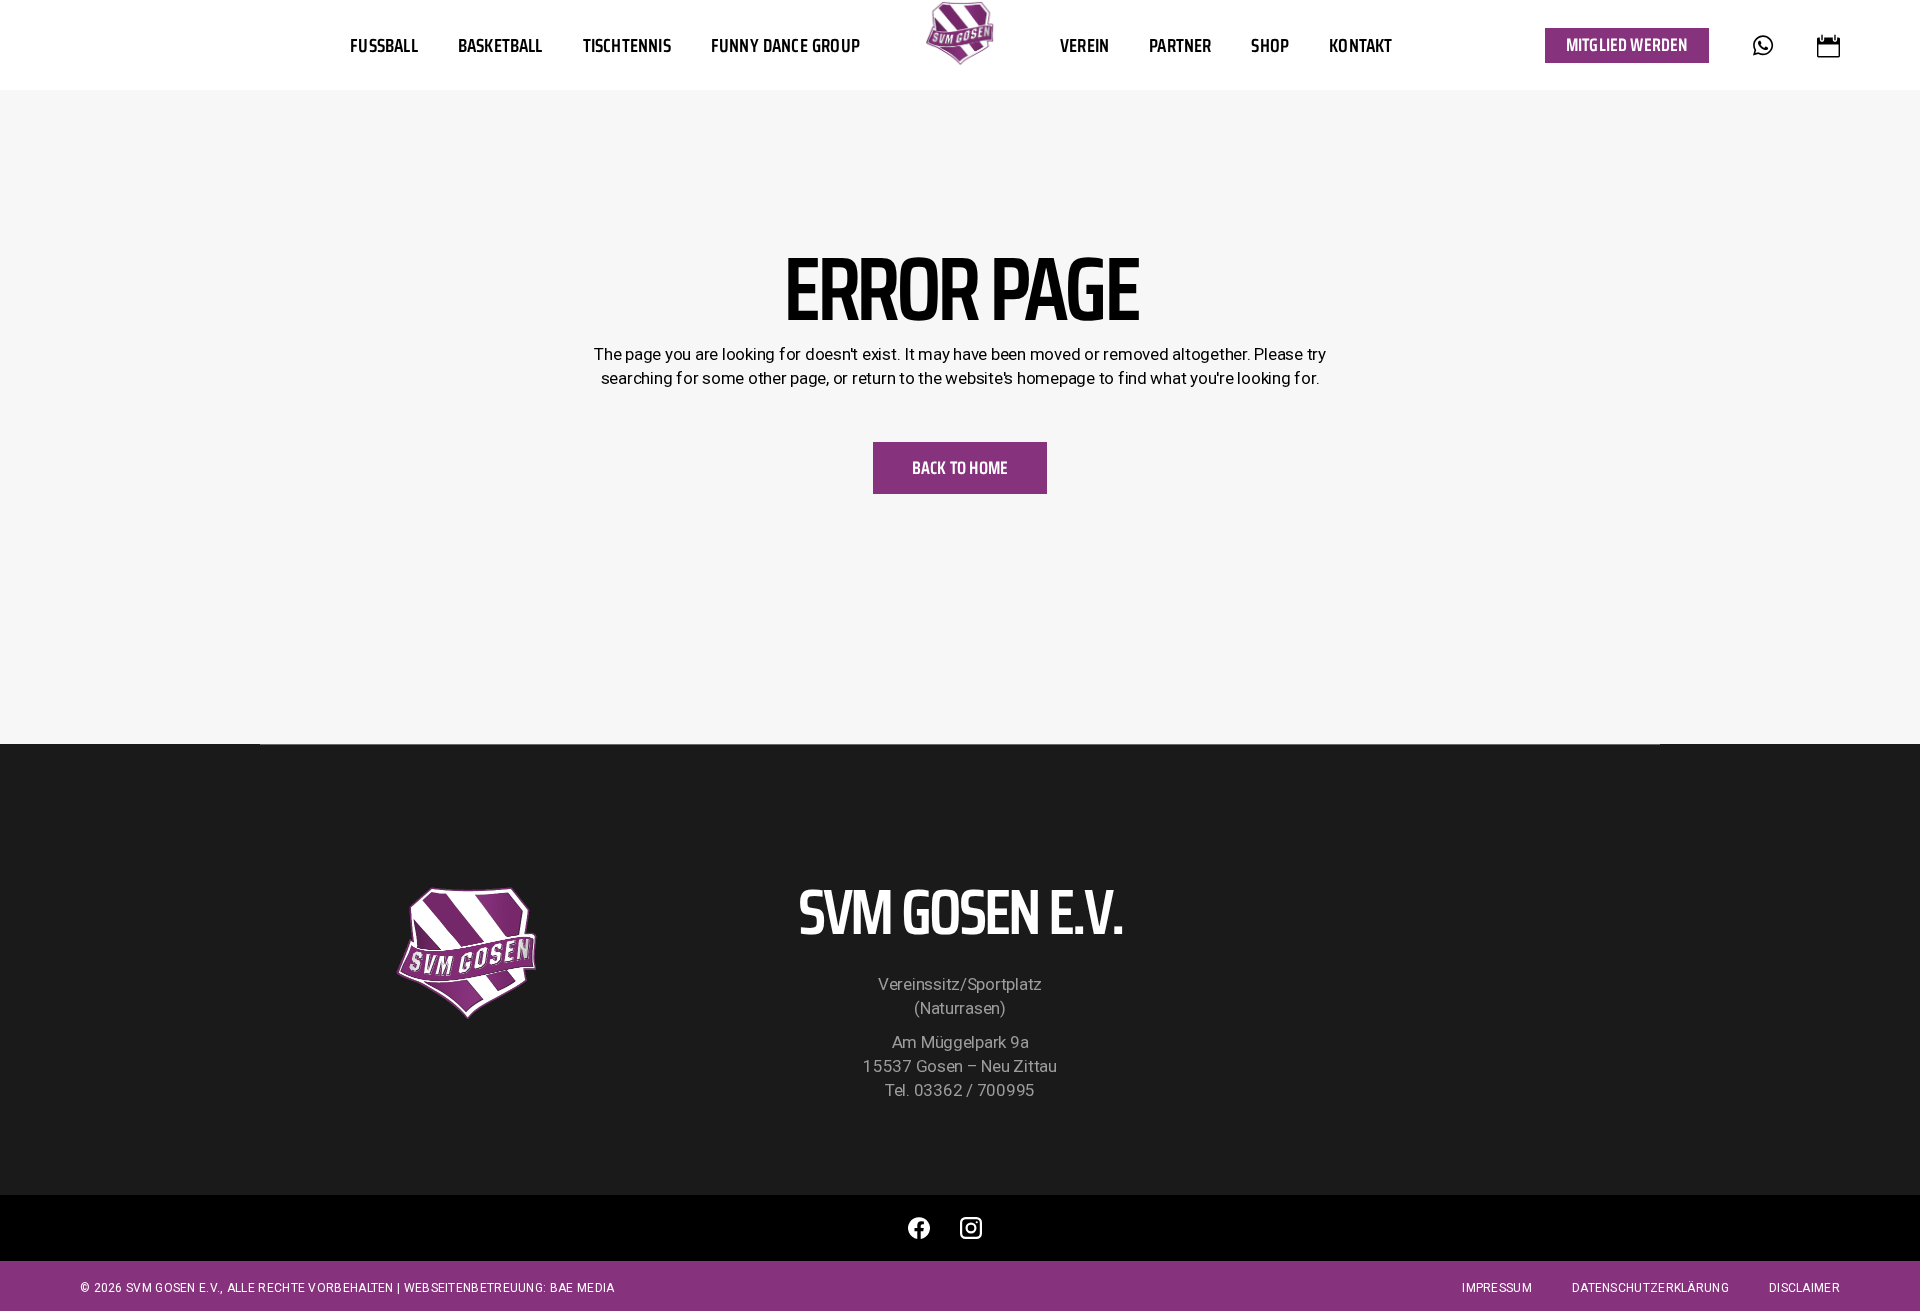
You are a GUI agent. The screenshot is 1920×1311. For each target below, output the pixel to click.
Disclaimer (1804, 1288)
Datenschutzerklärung (1650, 1288)
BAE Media (582, 1288)
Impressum (1497, 1288)
